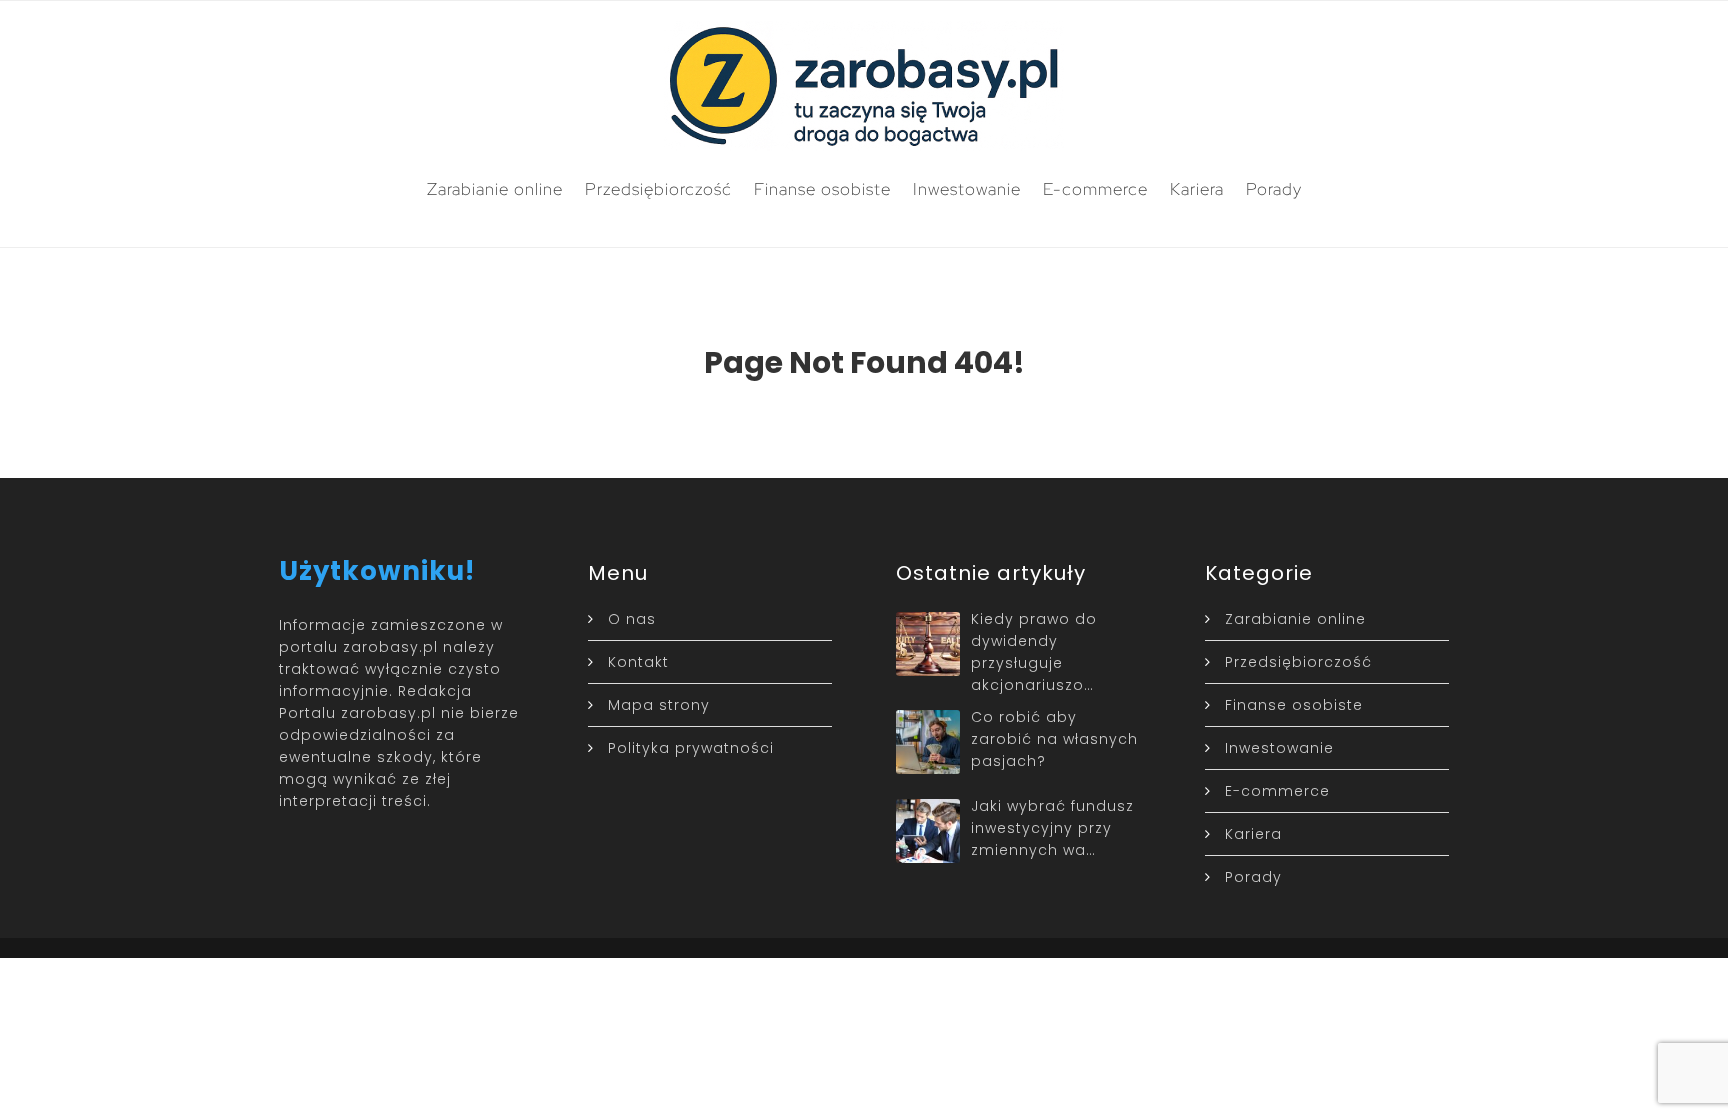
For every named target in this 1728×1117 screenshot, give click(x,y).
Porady (1274, 189)
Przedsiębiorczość (658, 189)
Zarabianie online (495, 189)
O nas (632, 619)
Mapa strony (659, 705)
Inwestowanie (967, 189)
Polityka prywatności (691, 748)
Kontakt (638, 662)
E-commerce (1095, 189)
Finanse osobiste (822, 189)
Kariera (1197, 189)
